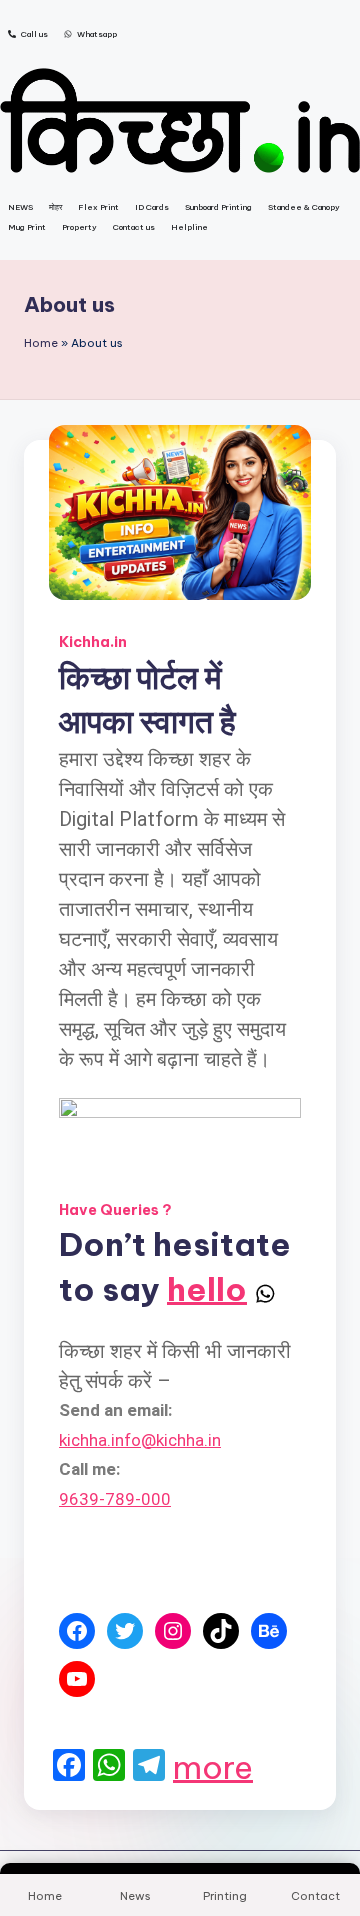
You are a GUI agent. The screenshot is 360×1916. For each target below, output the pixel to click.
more (213, 1767)
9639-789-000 (115, 1499)
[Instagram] (173, 1631)
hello (207, 1289)
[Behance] (269, 1631)
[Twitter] (125, 1631)
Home (41, 343)
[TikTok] (221, 1631)
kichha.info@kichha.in (140, 1440)
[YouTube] (77, 1679)
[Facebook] (77, 1631)
